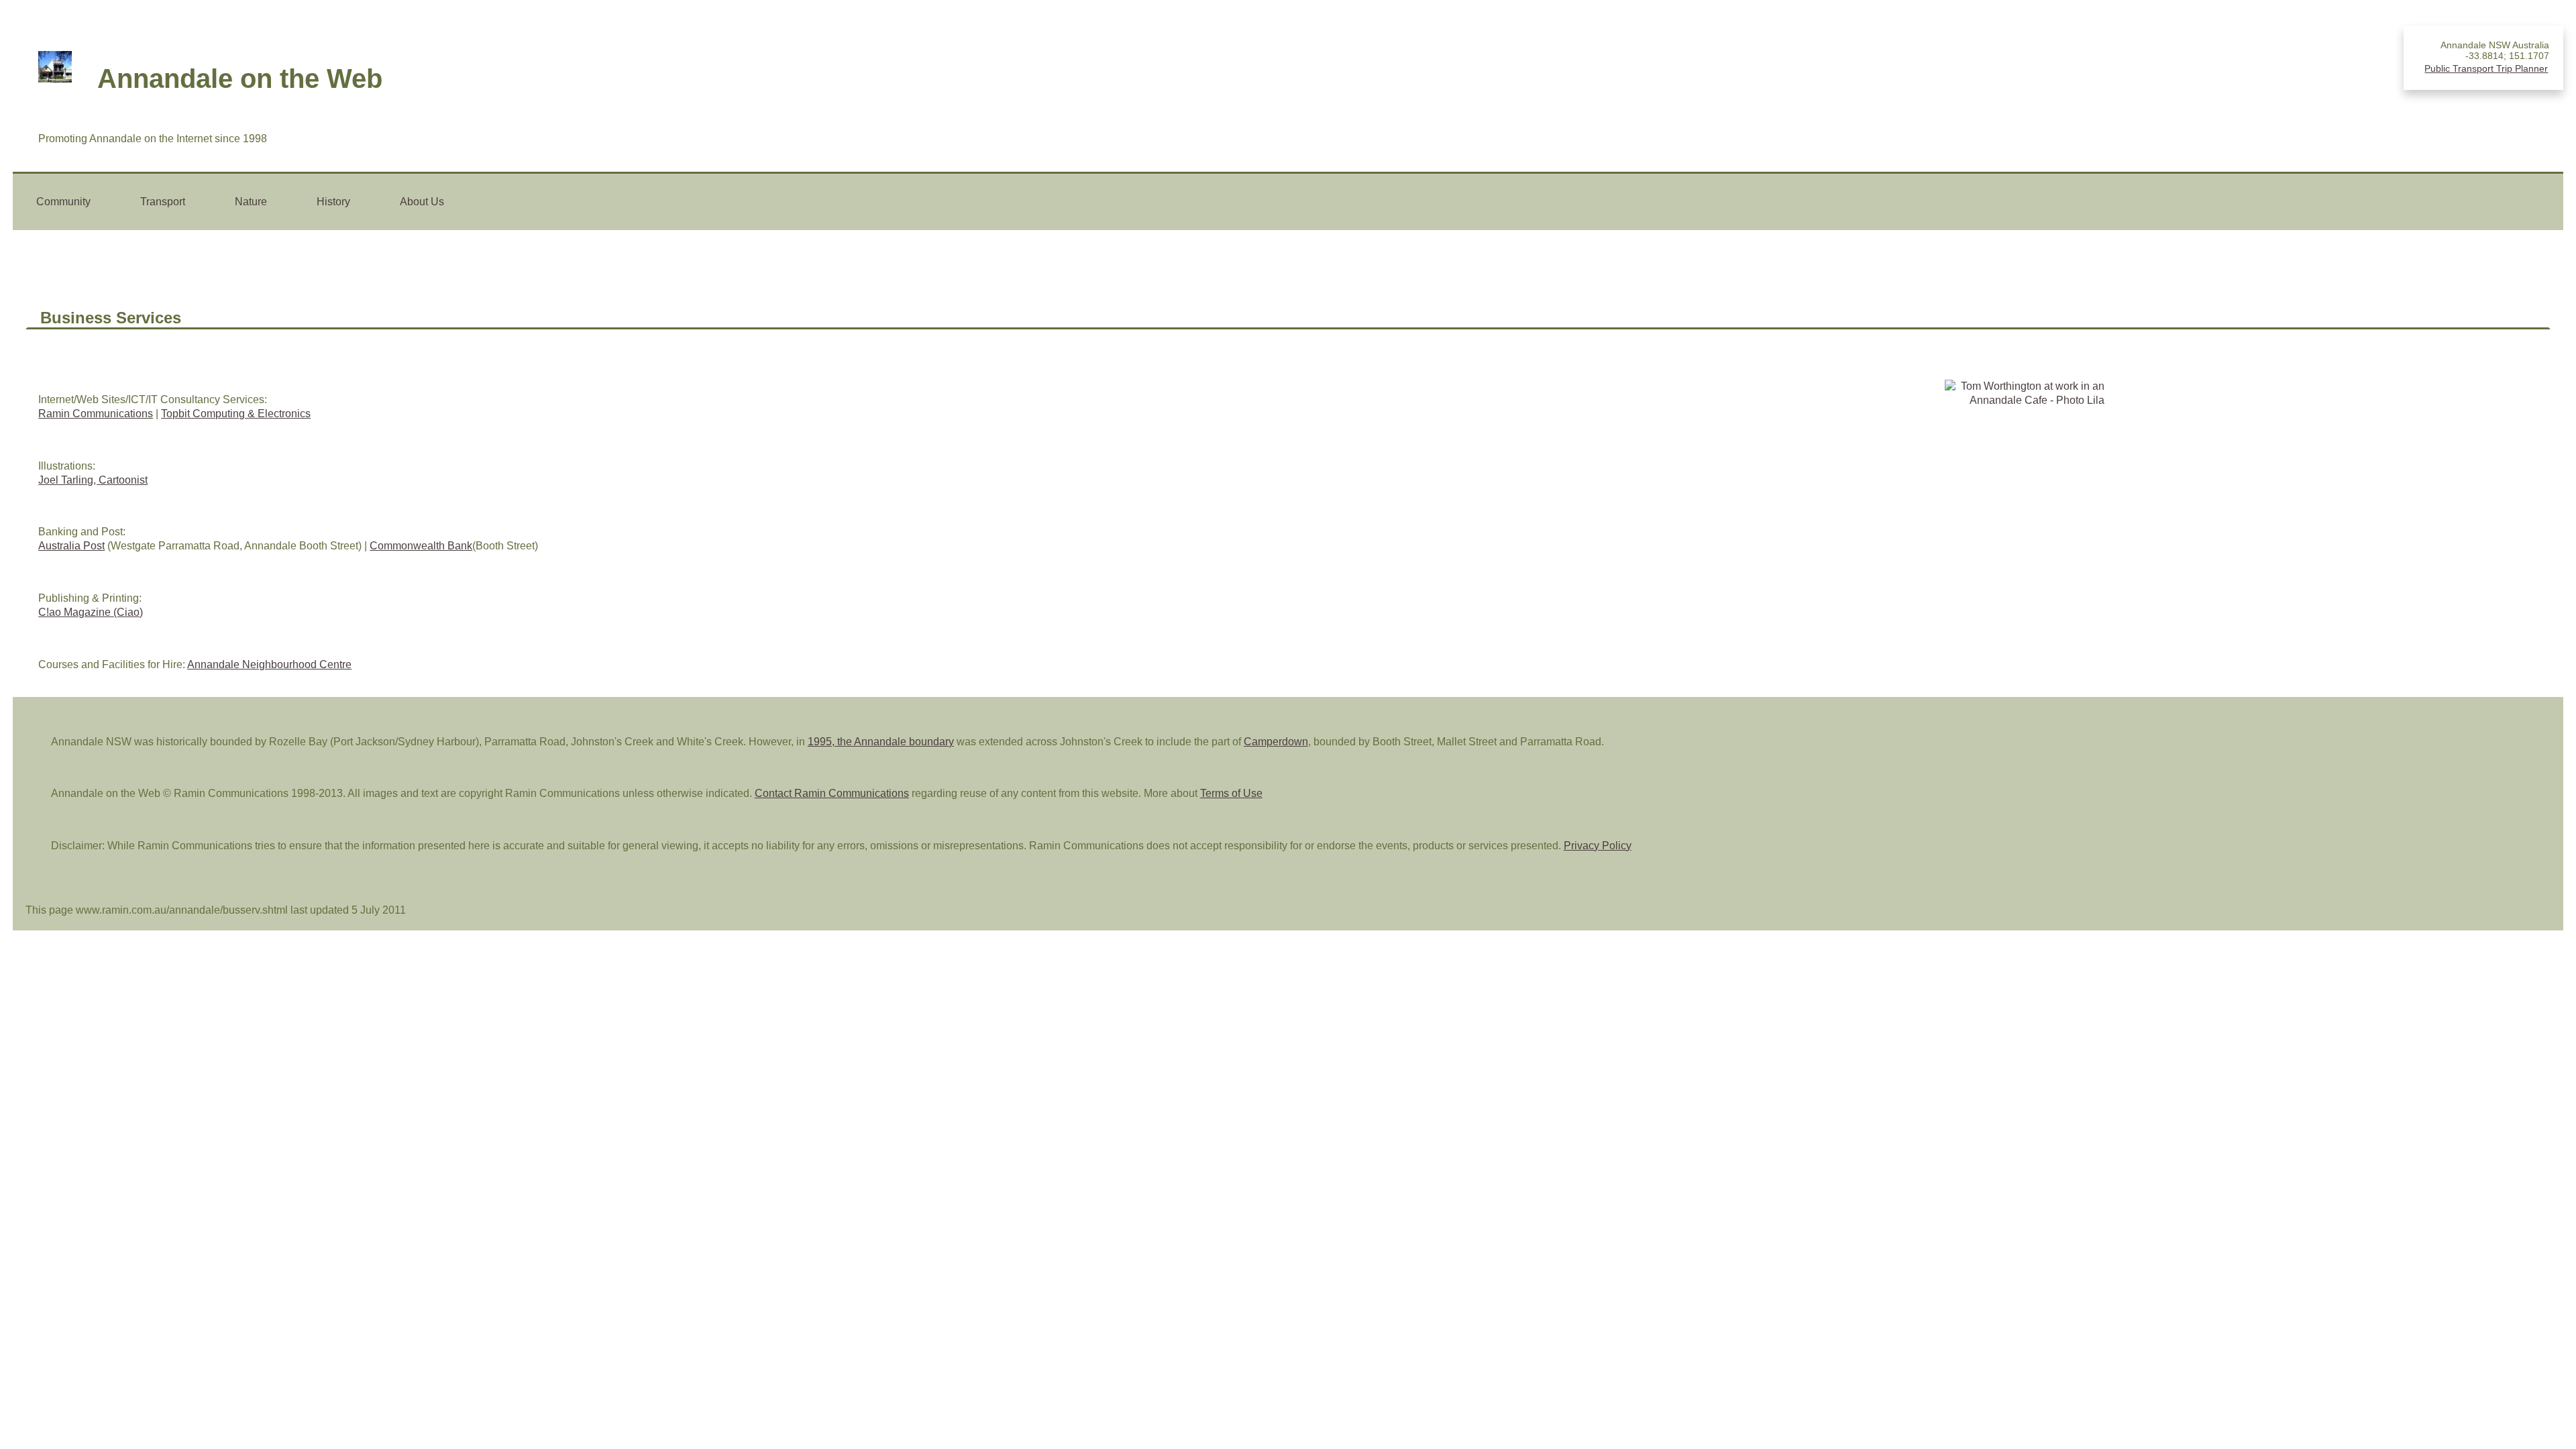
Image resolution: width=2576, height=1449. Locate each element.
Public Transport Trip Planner (2486, 68)
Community (63, 202)
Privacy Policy (1598, 846)
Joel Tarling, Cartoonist (93, 480)
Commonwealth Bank (421, 546)
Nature (251, 202)
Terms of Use (1231, 793)
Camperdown (1276, 742)
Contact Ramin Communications (832, 793)
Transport (163, 202)
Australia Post (71, 546)
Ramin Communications (96, 414)
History (333, 202)
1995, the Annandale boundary (881, 742)
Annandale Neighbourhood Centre (269, 664)
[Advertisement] (2484, 457)
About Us (422, 202)
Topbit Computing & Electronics (236, 414)
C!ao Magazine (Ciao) (91, 612)
